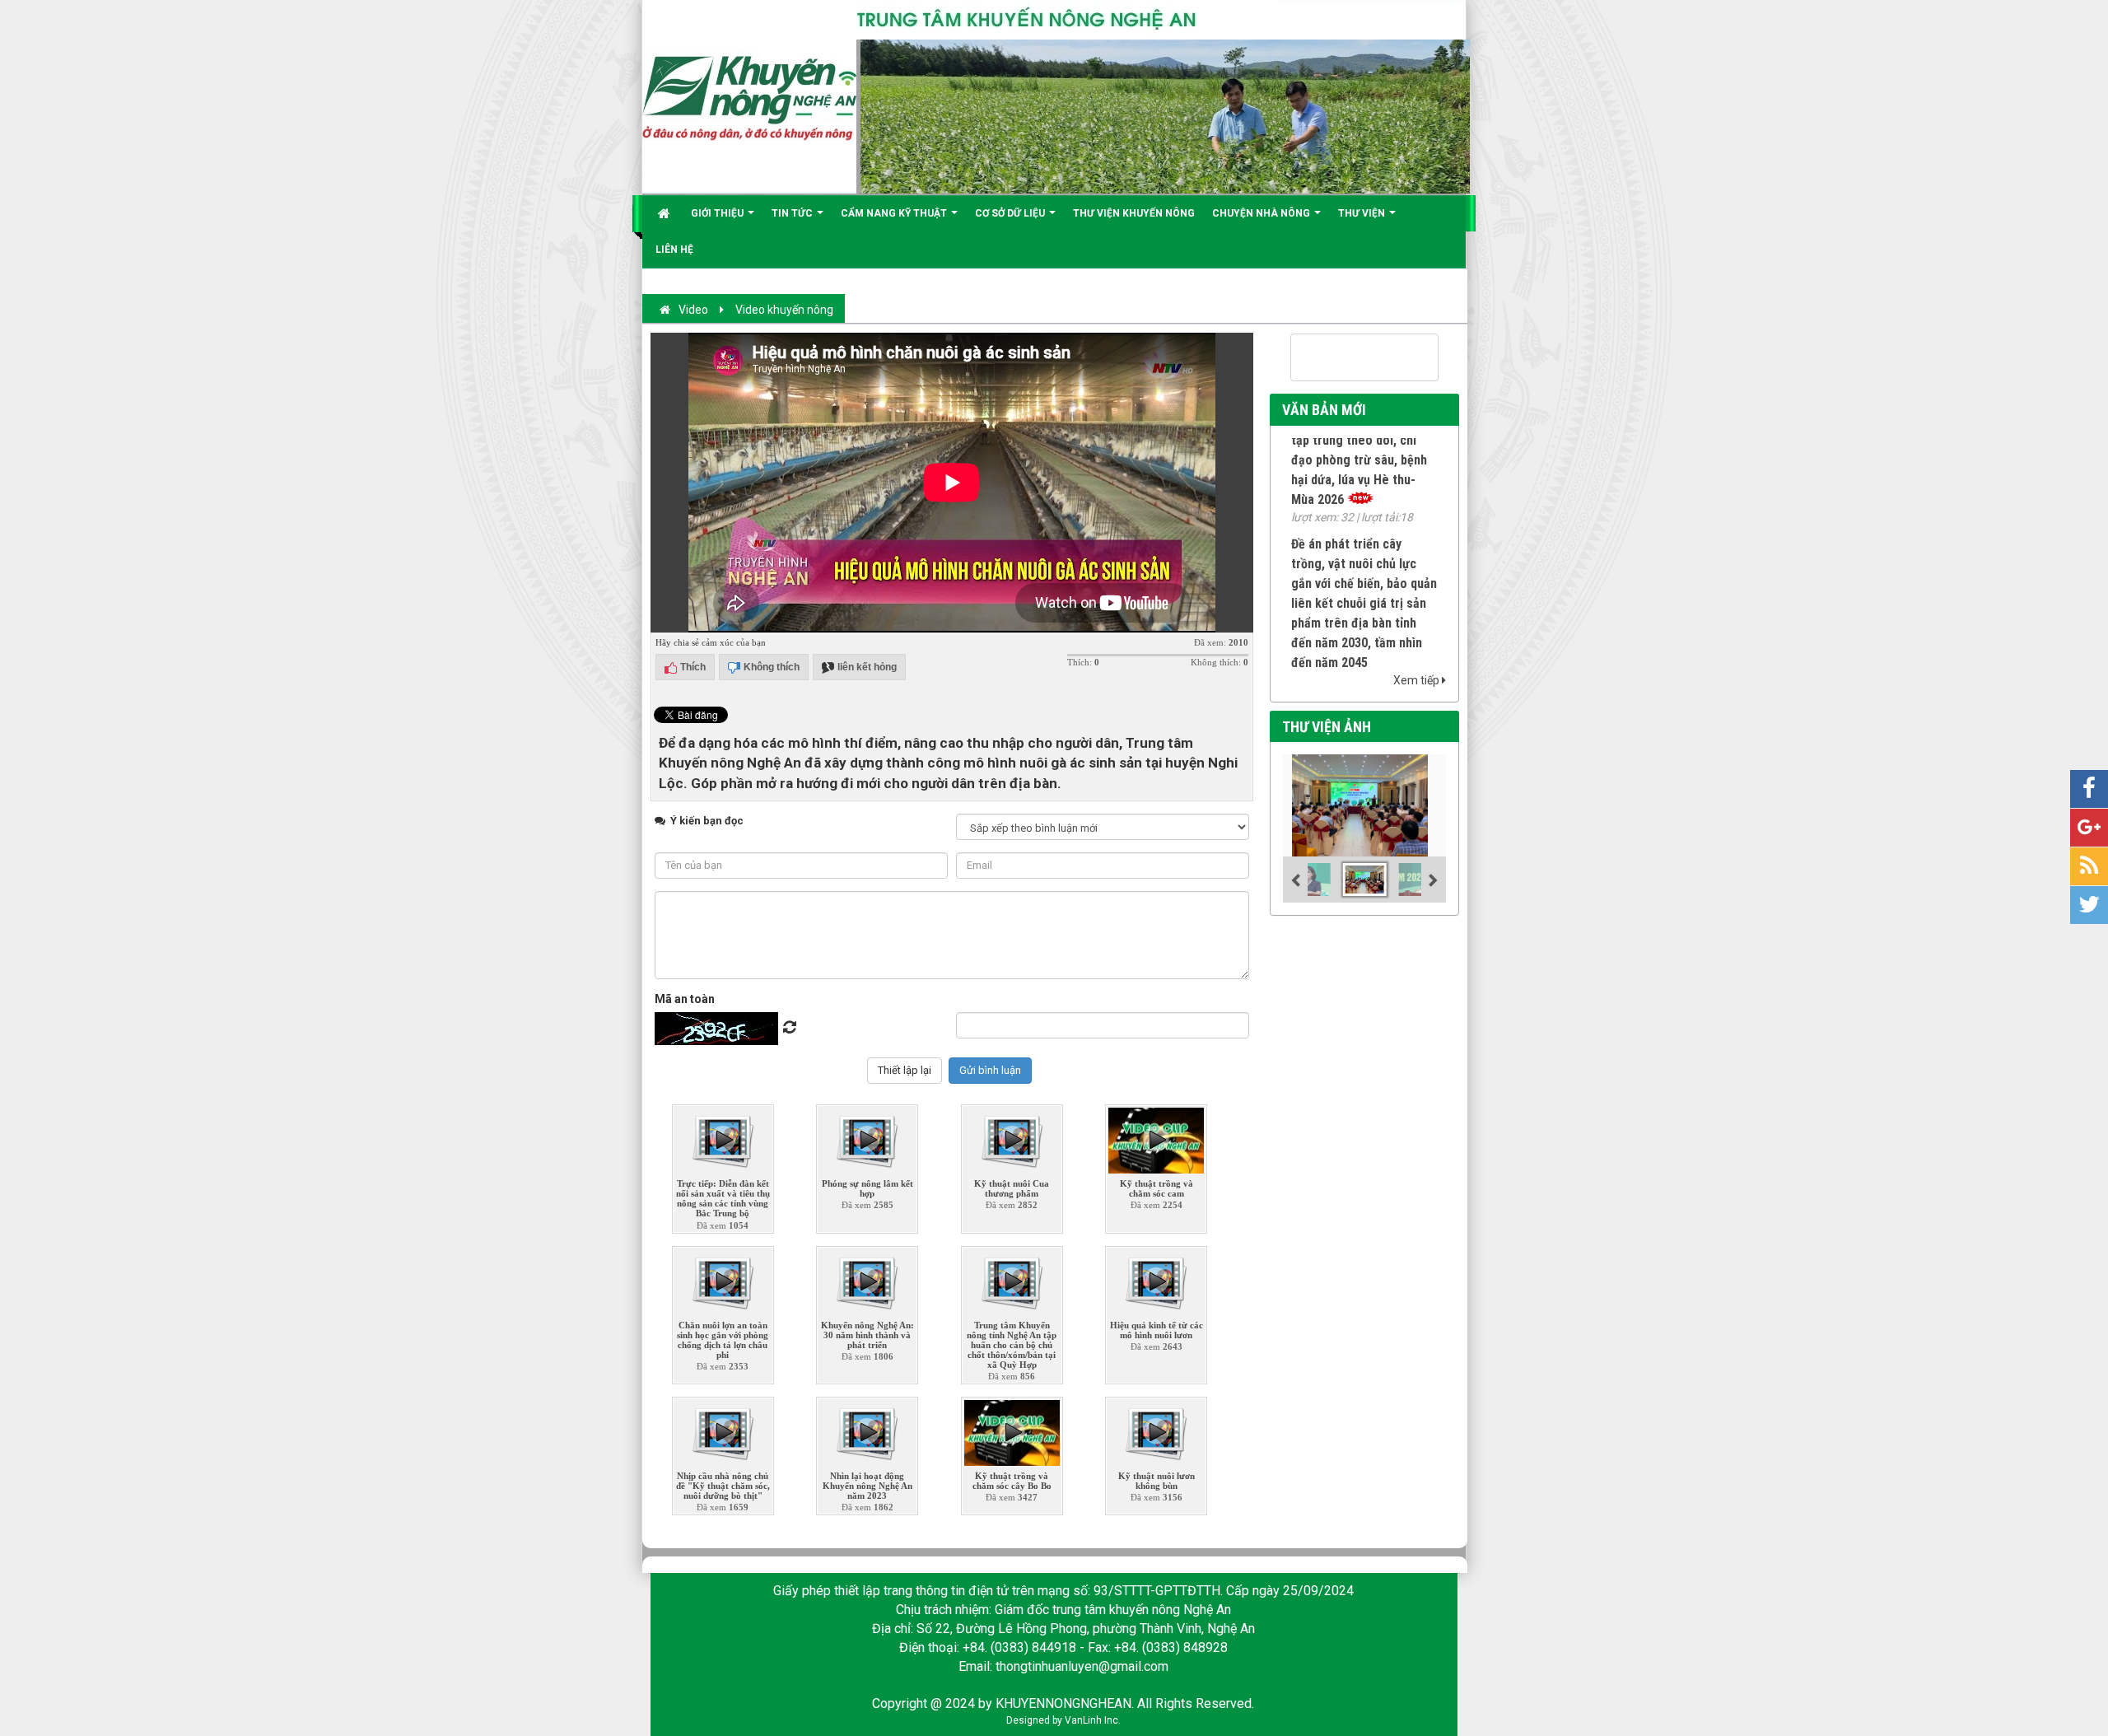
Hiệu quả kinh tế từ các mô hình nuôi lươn (1157, 1330)
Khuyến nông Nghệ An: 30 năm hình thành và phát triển (867, 1335)
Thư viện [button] (1363, 213)
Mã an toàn (685, 999)
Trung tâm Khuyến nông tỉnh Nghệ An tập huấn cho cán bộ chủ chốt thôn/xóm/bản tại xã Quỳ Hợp (1012, 1345)
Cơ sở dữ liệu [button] (1011, 213)
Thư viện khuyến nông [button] (1134, 213)
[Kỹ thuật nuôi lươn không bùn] (1156, 1430)
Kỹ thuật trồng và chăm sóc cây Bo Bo (1012, 1481)
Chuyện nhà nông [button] (1262, 213)
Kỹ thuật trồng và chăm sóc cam (1157, 1188)
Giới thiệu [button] (718, 213)
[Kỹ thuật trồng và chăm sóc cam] (1156, 1138)
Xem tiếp (1418, 680)
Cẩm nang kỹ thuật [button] (895, 213)
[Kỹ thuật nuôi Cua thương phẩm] (1012, 1138)
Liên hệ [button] (674, 250)
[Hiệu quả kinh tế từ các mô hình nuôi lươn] (1156, 1279)
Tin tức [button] (793, 213)
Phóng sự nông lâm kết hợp (867, 1188)
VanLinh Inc (1091, 1720)
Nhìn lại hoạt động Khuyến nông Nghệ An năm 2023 (867, 1486)
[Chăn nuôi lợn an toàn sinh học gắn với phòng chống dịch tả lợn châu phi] (723, 1279)
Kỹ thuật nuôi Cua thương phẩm (1012, 1188)
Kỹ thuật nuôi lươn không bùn (1157, 1481)
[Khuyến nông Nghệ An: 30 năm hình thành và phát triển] (867, 1279)
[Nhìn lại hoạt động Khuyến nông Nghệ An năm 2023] (867, 1430)
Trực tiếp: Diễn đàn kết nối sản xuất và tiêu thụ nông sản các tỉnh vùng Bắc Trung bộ (723, 1198)
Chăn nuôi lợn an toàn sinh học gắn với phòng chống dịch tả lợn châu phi (723, 1340)
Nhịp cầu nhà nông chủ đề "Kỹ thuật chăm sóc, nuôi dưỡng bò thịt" (723, 1486)
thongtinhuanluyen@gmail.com (1082, 1666)
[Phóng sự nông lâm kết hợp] (867, 1138)
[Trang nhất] (666, 213)
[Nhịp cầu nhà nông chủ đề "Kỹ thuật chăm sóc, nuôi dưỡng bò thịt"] (723, 1430)
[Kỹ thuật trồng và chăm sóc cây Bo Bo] (1012, 1430)
